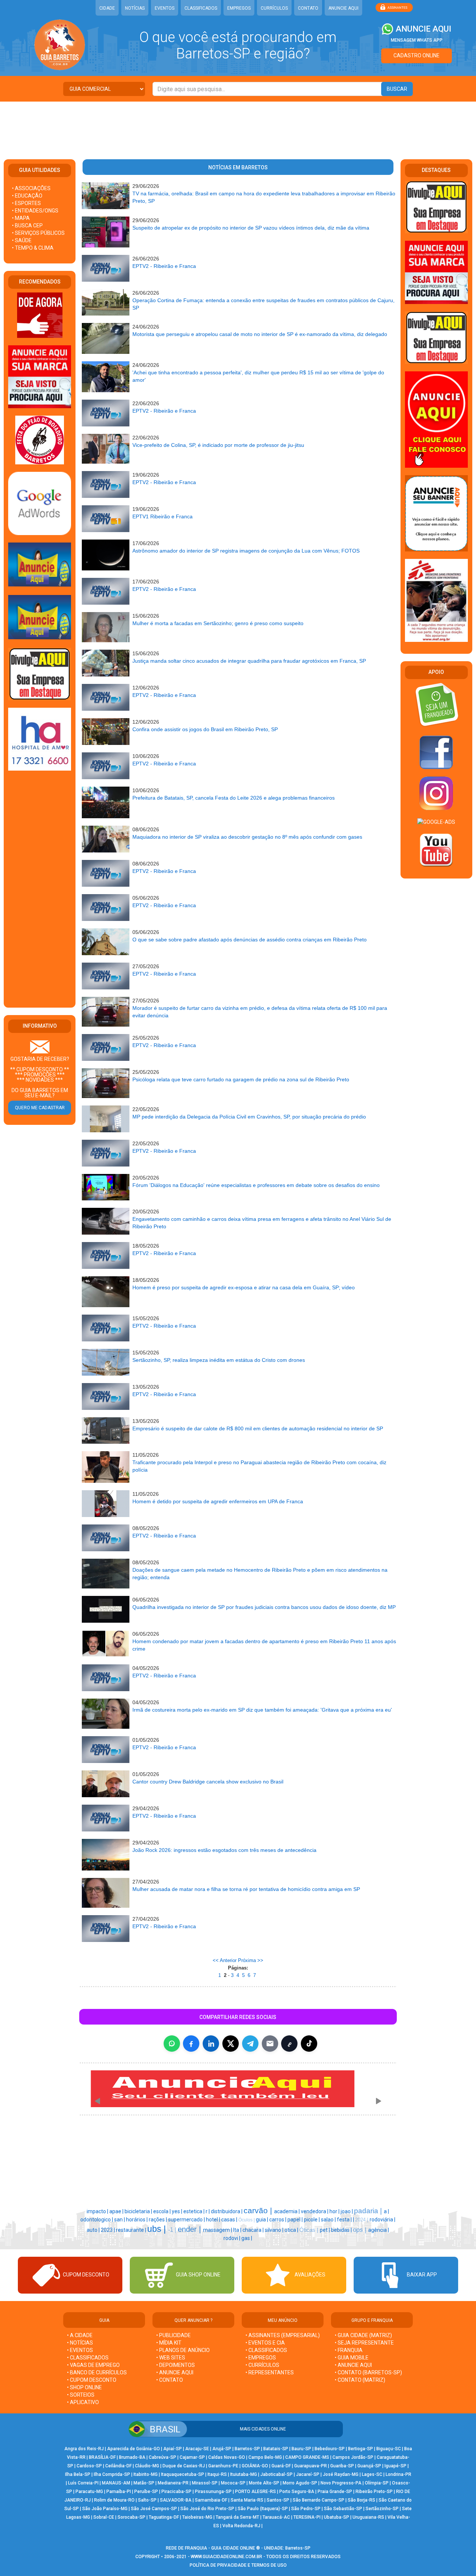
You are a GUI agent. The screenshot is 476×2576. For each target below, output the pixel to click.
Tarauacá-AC (276, 2517)
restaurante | (132, 2230)
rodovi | (232, 2238)
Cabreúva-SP (163, 2457)
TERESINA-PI (307, 2517)
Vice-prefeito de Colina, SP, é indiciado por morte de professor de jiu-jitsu (218, 445)
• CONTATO (170, 2380)
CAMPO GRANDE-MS (307, 2457)
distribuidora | (227, 2211)
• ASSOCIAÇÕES (31, 188)
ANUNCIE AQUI (343, 8)
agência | (379, 2230)
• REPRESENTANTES (270, 2372)
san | (120, 2220)
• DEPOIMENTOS (176, 2365)
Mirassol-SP (205, 2483)
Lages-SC (372, 2474)
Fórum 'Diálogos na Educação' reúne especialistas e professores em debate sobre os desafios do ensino (256, 1185)
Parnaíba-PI (119, 2492)
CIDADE (107, 8)
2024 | (362, 2220)
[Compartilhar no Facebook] (191, 2044)
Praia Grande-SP (335, 2492)
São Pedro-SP (306, 2509)
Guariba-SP (342, 2466)
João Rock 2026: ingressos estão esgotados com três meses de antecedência (224, 1850)
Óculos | (247, 2220)
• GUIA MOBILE (352, 2358)
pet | (325, 2230)
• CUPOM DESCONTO (92, 2380)
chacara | (254, 2230)
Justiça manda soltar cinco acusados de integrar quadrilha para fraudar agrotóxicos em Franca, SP (249, 661)
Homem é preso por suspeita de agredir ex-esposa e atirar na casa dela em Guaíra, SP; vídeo (244, 1287)
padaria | (369, 2211)
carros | (278, 2220)
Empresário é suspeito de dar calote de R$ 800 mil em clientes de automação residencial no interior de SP (258, 1428)
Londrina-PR (398, 2474)
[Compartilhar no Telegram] (250, 2044)
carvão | (259, 2211)
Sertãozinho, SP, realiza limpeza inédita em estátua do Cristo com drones (219, 1360)
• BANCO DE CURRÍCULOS (97, 2372)
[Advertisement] (238, 126)
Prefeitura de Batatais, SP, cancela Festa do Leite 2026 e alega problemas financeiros (234, 798)
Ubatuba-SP (337, 2517)
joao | (347, 2211)
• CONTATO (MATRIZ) (360, 2380)
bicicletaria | (139, 2211)
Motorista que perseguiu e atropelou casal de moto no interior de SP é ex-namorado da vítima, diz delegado (260, 334)
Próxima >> (251, 1960)
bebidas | (342, 2230)
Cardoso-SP (89, 2466)
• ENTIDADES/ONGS (35, 211)
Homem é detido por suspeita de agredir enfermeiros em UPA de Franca (218, 1501)
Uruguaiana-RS (368, 2517)
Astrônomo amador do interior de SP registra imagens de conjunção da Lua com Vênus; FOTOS (246, 551)
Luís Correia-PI (83, 2483)
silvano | (275, 2230)
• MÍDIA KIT (169, 2343)
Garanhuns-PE (223, 2466)
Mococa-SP (233, 2483)
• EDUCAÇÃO (27, 196)
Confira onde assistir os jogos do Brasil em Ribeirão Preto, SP (205, 729)
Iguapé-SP (395, 2466)
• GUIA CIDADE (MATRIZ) (363, 2335)
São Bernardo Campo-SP (319, 2500)
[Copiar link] (289, 2044)
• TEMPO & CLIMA (33, 248)
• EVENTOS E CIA (265, 2343)
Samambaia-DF (211, 2500)
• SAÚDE (22, 240)
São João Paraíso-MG (105, 2509)
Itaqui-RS (217, 2474)
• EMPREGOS (261, 2358)
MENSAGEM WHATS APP (417, 40)
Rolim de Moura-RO (114, 2500)
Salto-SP (147, 2500)
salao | (329, 2220)
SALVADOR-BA (176, 2500)
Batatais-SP (276, 2449)
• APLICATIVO (83, 2402)
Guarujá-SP (369, 2466)
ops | (361, 2230)
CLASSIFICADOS (201, 8)
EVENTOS (165, 8)
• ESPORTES (26, 203)
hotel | (214, 2220)
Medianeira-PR (173, 2483)
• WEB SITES (171, 2358)
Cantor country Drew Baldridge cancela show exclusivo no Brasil (208, 1782)
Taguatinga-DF (164, 2517)
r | (208, 2211)
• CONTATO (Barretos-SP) (368, 2372)
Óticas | (310, 2230)
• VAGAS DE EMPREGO (93, 2365)
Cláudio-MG (147, 2466)
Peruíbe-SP (146, 2492)
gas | (247, 2238)
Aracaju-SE (197, 2449)
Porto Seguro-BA (297, 2492)
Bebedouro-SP (330, 2449)
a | (386, 2211)
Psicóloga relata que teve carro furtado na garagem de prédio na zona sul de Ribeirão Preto (241, 1079)
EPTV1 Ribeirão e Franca (163, 516)
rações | (158, 2220)
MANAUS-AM (116, 2483)
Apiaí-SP (173, 2449)
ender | (190, 2229)
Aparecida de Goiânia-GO (134, 2449)
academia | (287, 2211)
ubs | (158, 2229)
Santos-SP (278, 2500)
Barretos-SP (247, 2449)
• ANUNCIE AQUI (175, 2372)
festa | (345, 2220)
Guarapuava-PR (311, 2466)
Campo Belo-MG (265, 2457)
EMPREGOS (239, 8)
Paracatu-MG (89, 2492)
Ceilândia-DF (118, 2466)
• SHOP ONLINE (84, 2387)
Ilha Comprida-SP (112, 2474)
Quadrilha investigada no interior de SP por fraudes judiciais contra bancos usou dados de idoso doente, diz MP (264, 1607)
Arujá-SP (222, 2449)
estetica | (194, 2211)
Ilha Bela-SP (78, 2474)
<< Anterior (225, 1960)
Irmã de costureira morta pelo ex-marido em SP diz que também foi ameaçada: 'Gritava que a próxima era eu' (262, 1710)
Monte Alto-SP (264, 2483)
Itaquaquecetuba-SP (183, 2474)
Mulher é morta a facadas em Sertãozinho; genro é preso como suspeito (218, 623)
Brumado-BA (132, 2457)
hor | (335, 2211)
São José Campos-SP (154, 2509)
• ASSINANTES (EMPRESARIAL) (283, 2335)
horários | (137, 2220)
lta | (238, 2230)
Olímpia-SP (377, 2483)
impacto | (98, 2211)
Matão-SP (144, 2483)
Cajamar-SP (192, 2457)
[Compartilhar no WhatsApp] (172, 2044)
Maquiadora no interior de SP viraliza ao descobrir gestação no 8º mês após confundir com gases (247, 837)
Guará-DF (281, 2466)
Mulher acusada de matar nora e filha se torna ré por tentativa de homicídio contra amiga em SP (246, 1889)
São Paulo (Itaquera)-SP (263, 2509)
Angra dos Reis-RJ (84, 2449)
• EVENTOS (80, 2350)
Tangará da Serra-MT (237, 2517)
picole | (312, 2220)
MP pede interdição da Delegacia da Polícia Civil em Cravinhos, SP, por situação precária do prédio (249, 1117)
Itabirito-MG (146, 2474)
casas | (230, 2220)
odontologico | (97, 2220)
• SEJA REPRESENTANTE (365, 2343)
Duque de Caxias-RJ (184, 2466)
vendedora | (315, 2211)
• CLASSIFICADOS (88, 2358)
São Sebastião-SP (343, 2509)
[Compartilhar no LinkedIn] (211, 2044)
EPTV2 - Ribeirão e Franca (164, 266)
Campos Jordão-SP (353, 2457)
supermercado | (187, 2220)
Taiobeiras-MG (197, 2517)
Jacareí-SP (308, 2474)
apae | (117, 2211)
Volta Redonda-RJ (241, 2526)
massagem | (218, 2230)
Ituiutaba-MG (244, 2474)
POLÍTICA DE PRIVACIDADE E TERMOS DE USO (238, 2565)
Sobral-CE (104, 2517)
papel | (296, 2220)
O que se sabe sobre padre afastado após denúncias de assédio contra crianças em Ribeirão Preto (250, 940)
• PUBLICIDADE (173, 2335)
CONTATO (308, 8)
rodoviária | (382, 2220)
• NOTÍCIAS (80, 2343)
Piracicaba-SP (176, 2492)
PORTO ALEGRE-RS (255, 2492)
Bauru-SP (301, 2449)
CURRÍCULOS (274, 8)
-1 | (173, 2230)
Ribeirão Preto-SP (374, 2492)
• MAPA (21, 218)
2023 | (108, 2230)
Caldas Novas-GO (227, 2457)
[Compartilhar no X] (231, 2044)
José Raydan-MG (341, 2474)
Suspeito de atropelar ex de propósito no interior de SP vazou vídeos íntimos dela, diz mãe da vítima (251, 228)
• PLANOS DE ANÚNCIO (183, 2350)
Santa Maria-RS (247, 2500)
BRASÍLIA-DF (102, 2457)
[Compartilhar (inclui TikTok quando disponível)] (309, 2044)
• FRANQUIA (349, 2350)
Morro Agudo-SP (300, 2483)
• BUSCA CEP (27, 225)
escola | (163, 2211)
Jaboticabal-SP (276, 2474)
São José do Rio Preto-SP (207, 2509)
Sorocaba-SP (131, 2517)
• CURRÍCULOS (262, 2365)
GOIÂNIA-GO (255, 2466)
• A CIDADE (80, 2335)
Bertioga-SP (361, 2449)
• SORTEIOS (81, 2395)
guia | (263, 2220)
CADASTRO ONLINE (416, 55)
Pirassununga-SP (213, 2492)
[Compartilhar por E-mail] (270, 2044)
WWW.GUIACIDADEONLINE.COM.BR (226, 2557)
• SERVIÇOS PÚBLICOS (38, 233)
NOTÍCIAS (135, 8)
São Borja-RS (361, 2500)
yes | (178, 2211)
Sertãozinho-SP (382, 2509)
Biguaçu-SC (389, 2449)
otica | (292, 2230)
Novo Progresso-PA (341, 2483)
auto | (94, 2230)
